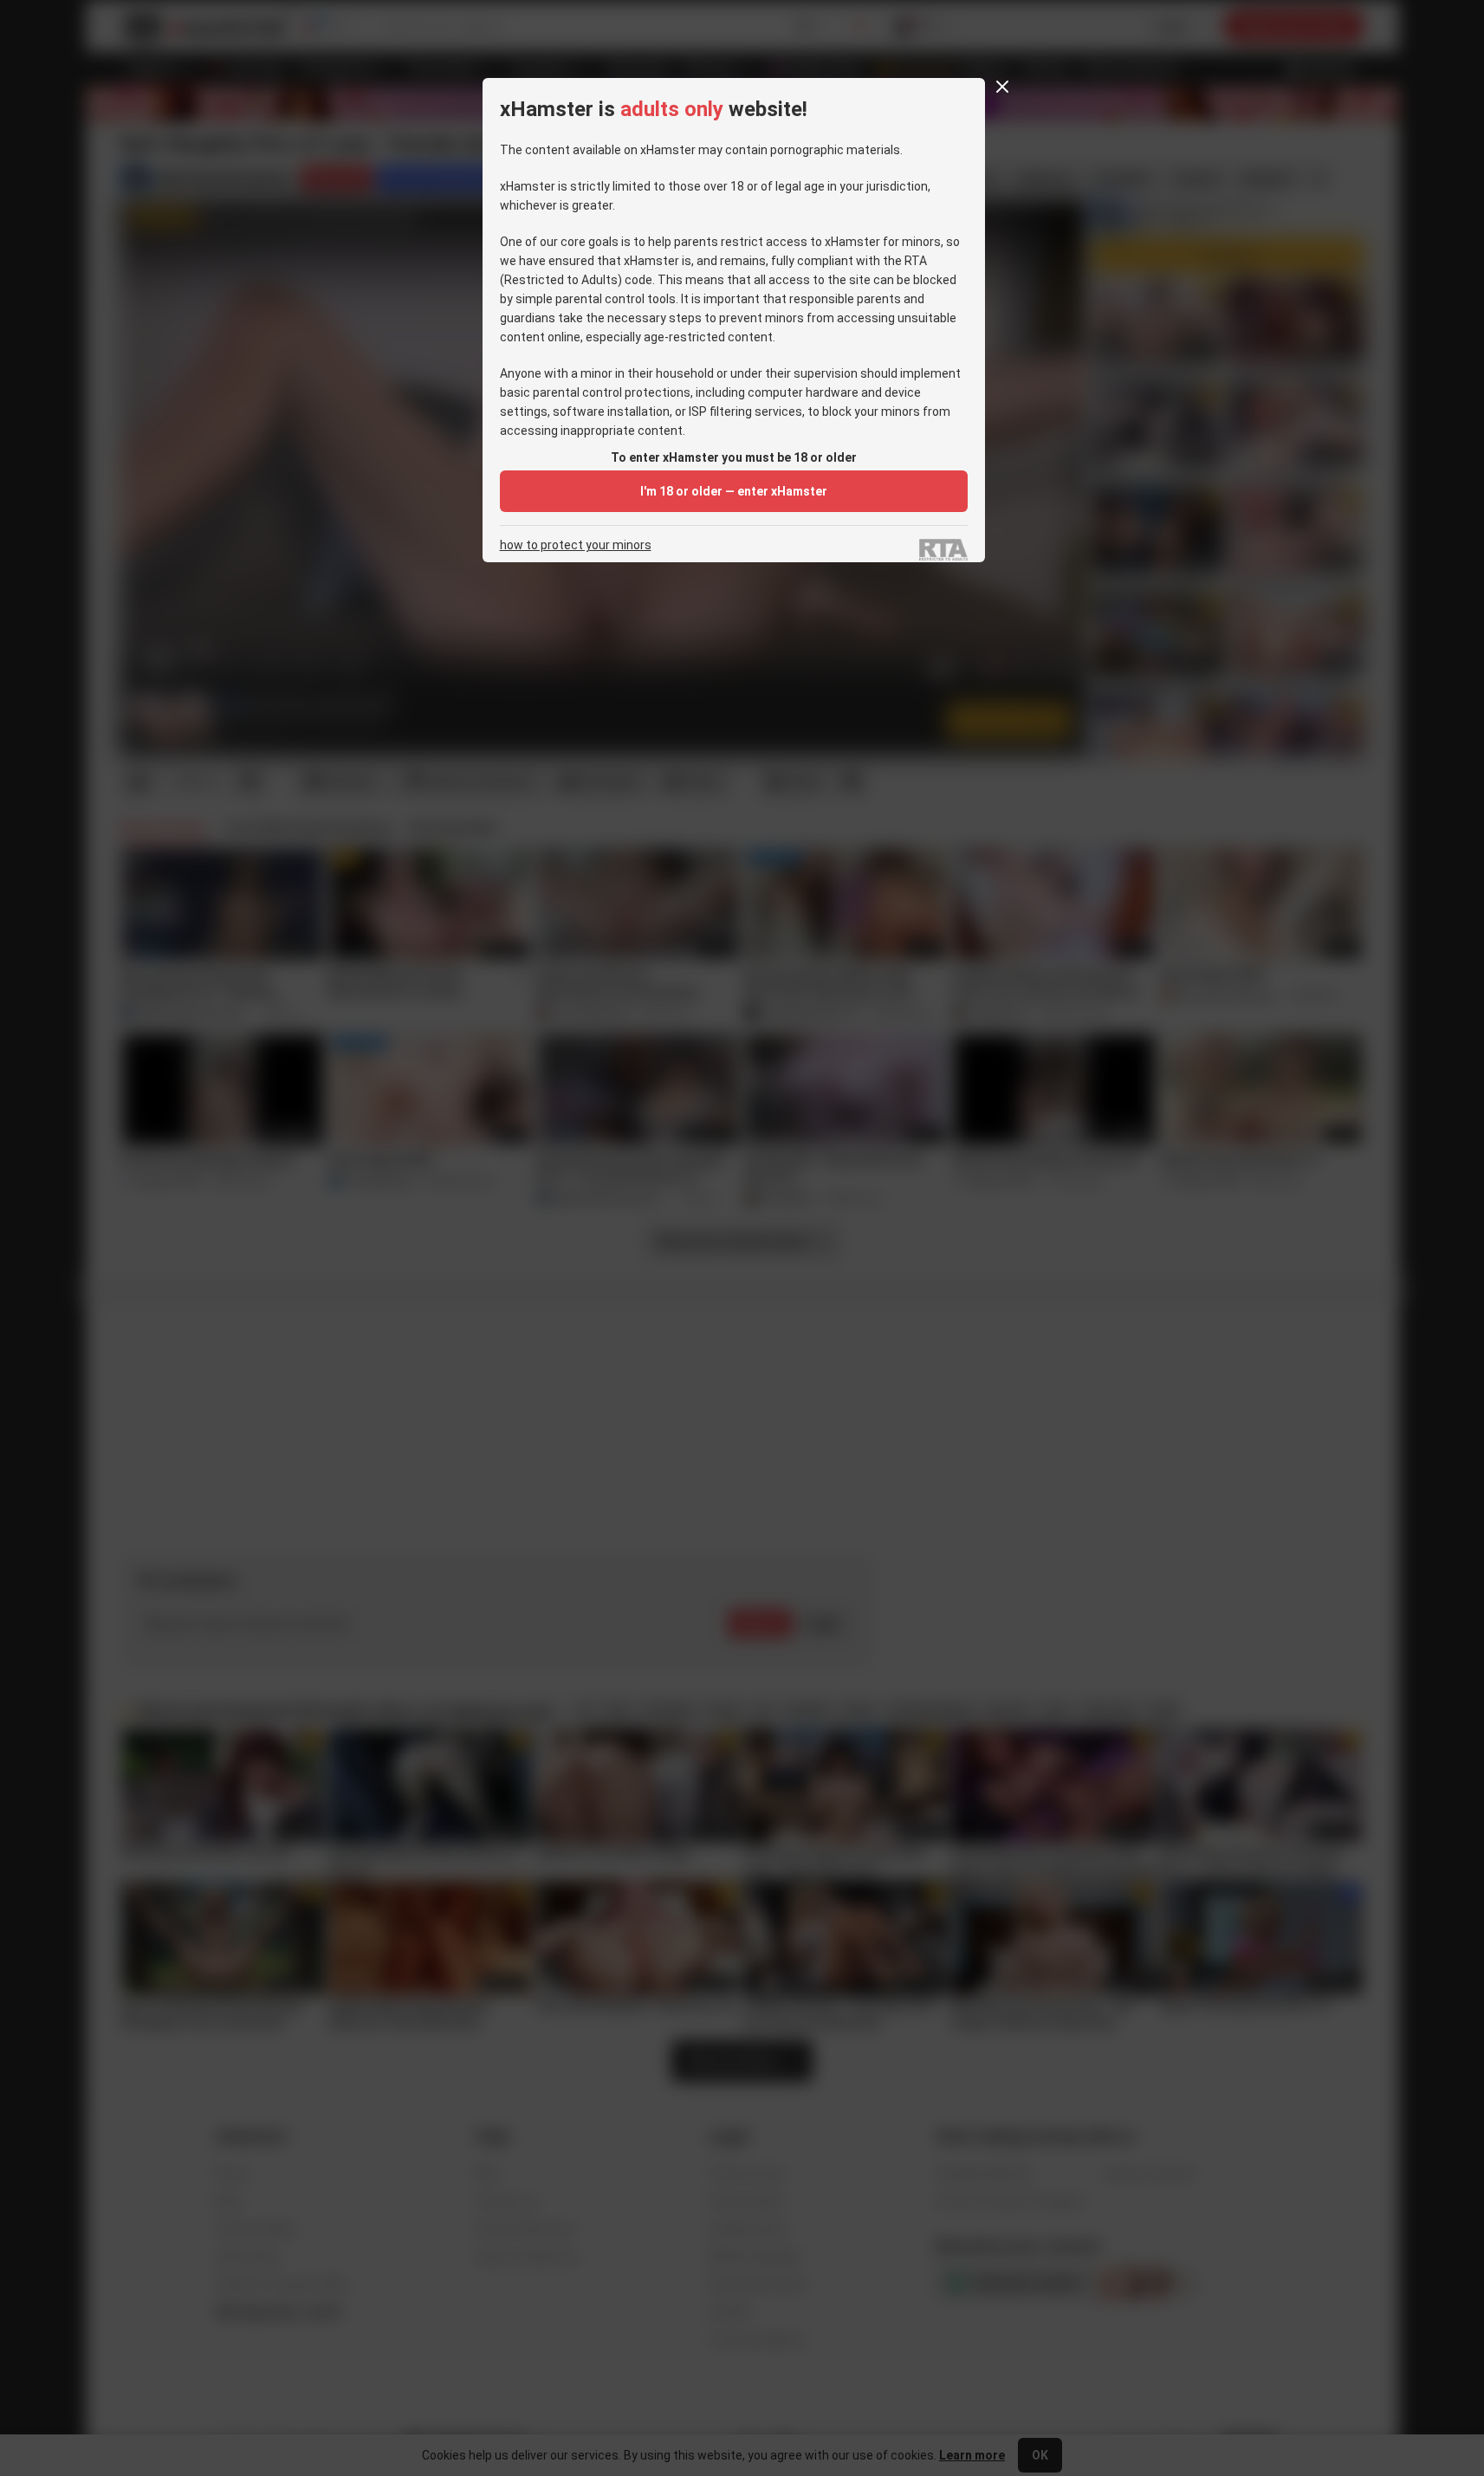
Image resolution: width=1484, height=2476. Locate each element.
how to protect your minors (576, 545)
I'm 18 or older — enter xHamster (734, 491)
